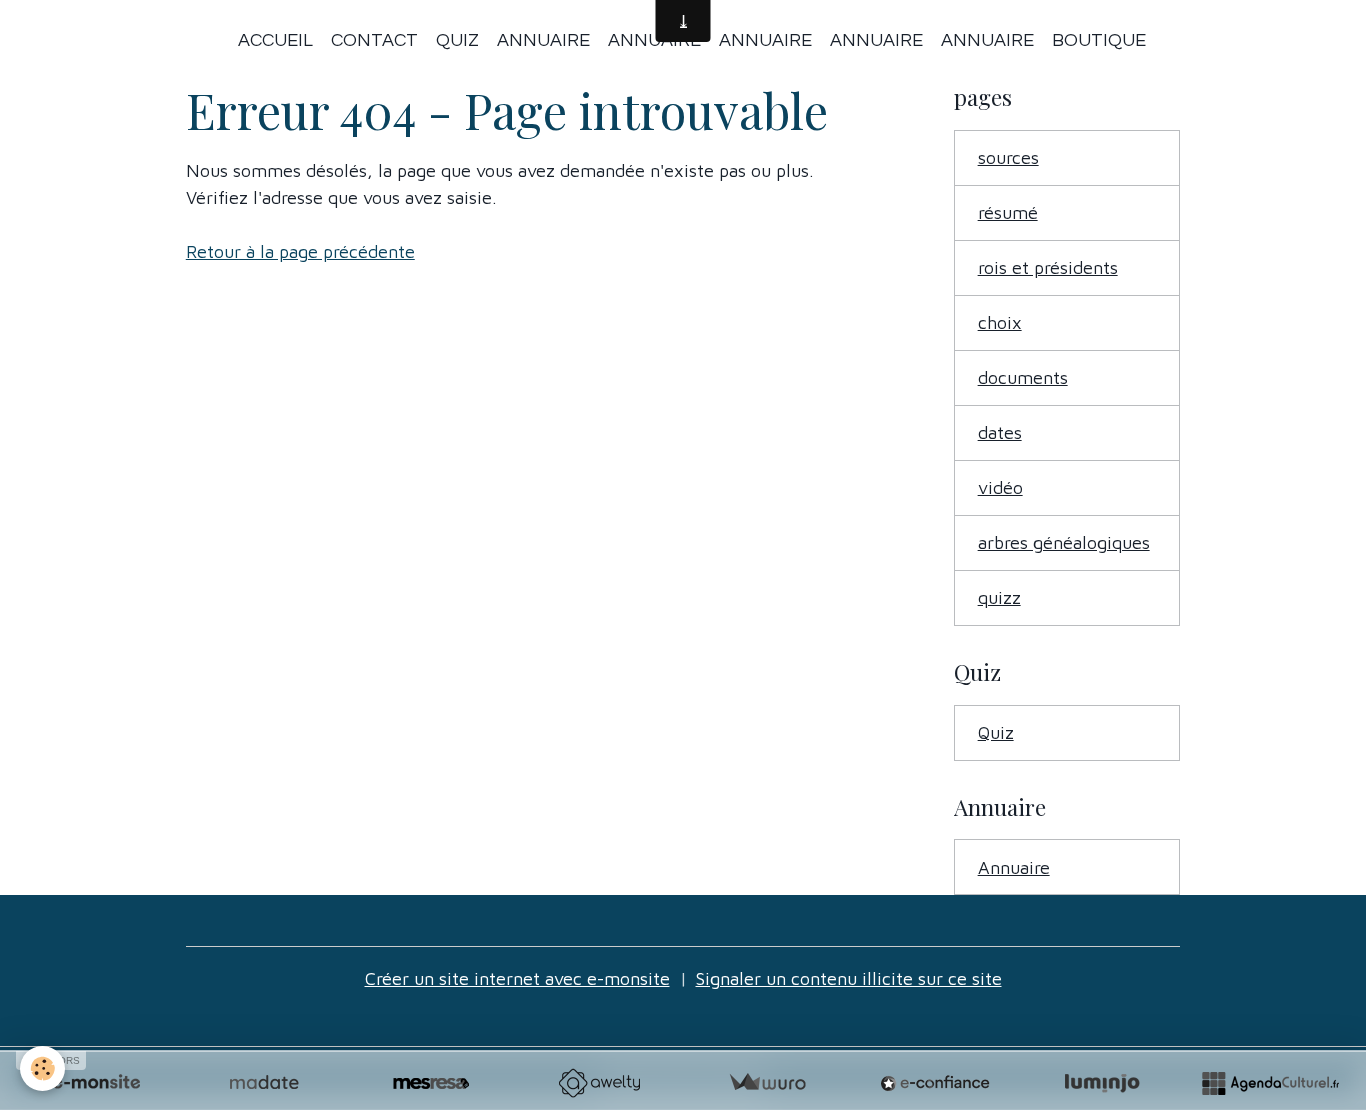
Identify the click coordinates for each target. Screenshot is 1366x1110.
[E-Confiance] (935, 1083)
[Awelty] (599, 1083)
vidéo (1000, 487)
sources (1008, 157)
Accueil (275, 40)
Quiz (457, 40)
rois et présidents (1048, 267)
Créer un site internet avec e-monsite (517, 978)
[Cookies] (42, 1068)
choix (1000, 322)
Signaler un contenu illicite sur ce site (849, 978)
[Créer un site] (96, 1083)
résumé (1008, 212)
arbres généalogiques (1064, 542)
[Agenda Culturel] (1270, 1083)
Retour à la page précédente (300, 251)
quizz (999, 597)
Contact (374, 40)
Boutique (1099, 40)
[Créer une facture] (767, 1083)
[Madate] (264, 1083)
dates (1000, 432)
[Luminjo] (1102, 1083)
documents (1023, 377)
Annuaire (543, 40)
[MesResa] (431, 1083)
